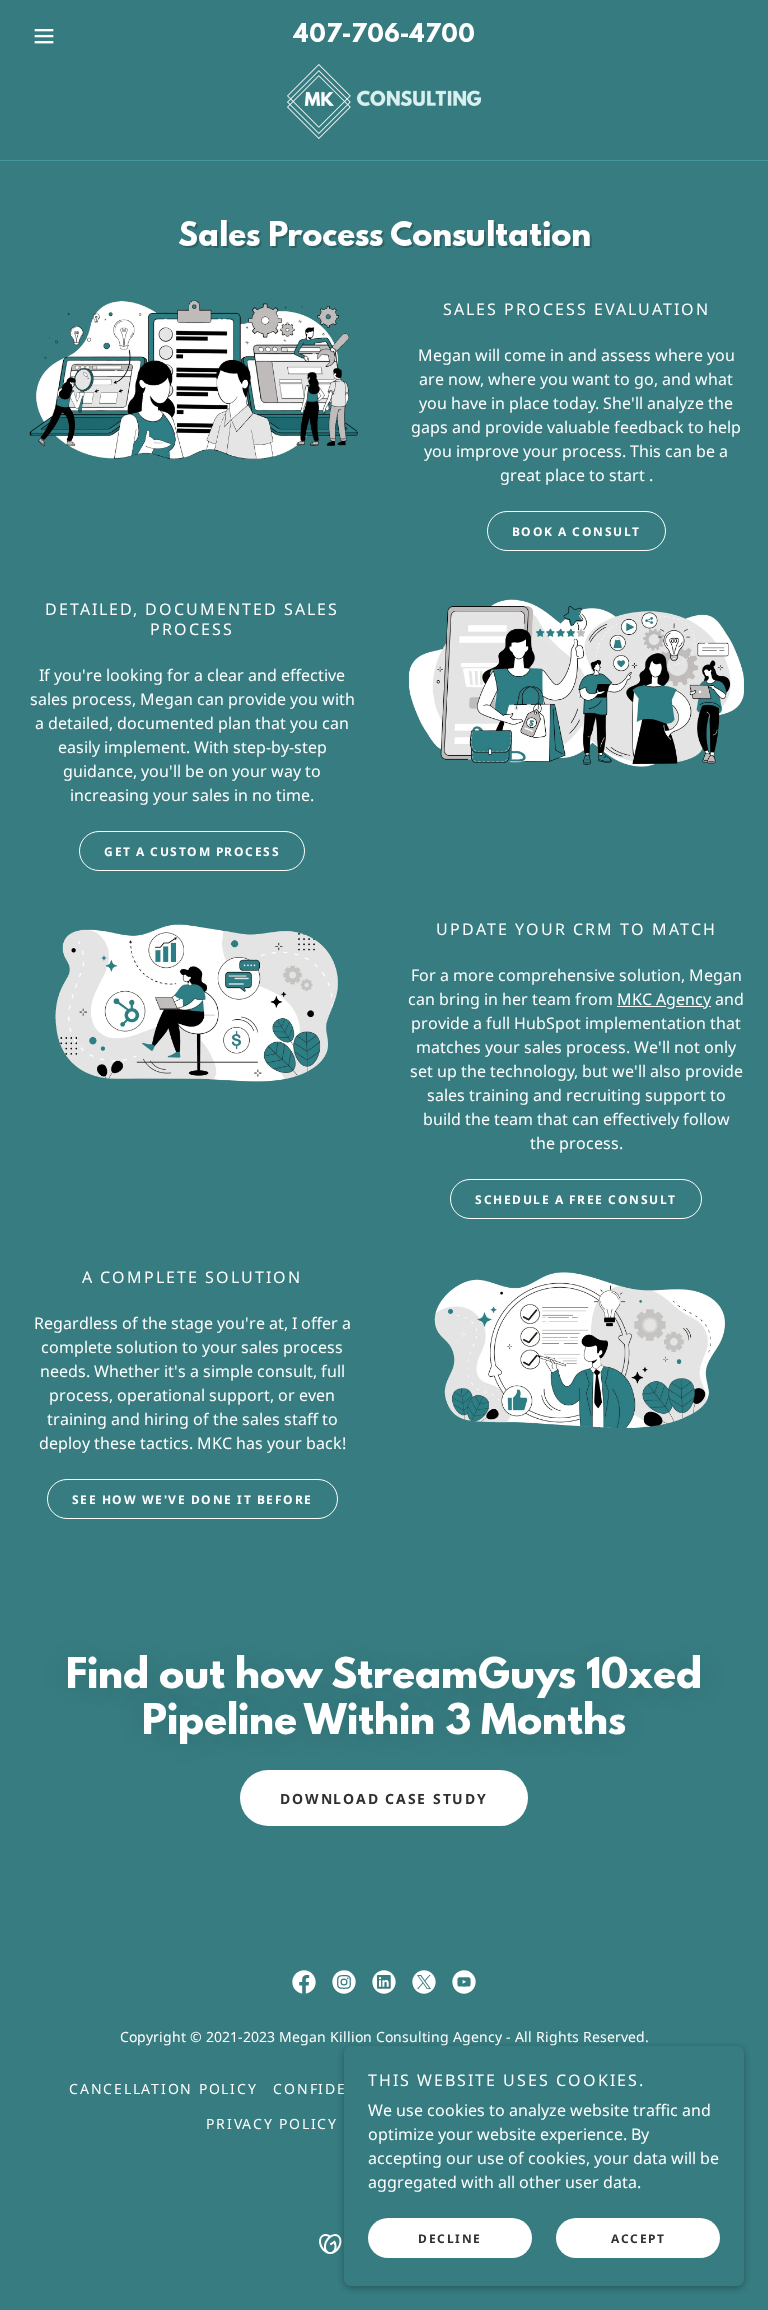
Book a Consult (576, 531)
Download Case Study (383, 1798)
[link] (384, 101)
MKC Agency (664, 999)
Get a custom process (192, 851)
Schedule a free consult (576, 1199)
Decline (450, 2238)
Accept (638, 2238)
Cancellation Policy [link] (163, 2088)
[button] (78, 36)
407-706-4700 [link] (384, 36)
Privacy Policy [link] (272, 2123)
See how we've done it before (192, 1499)
